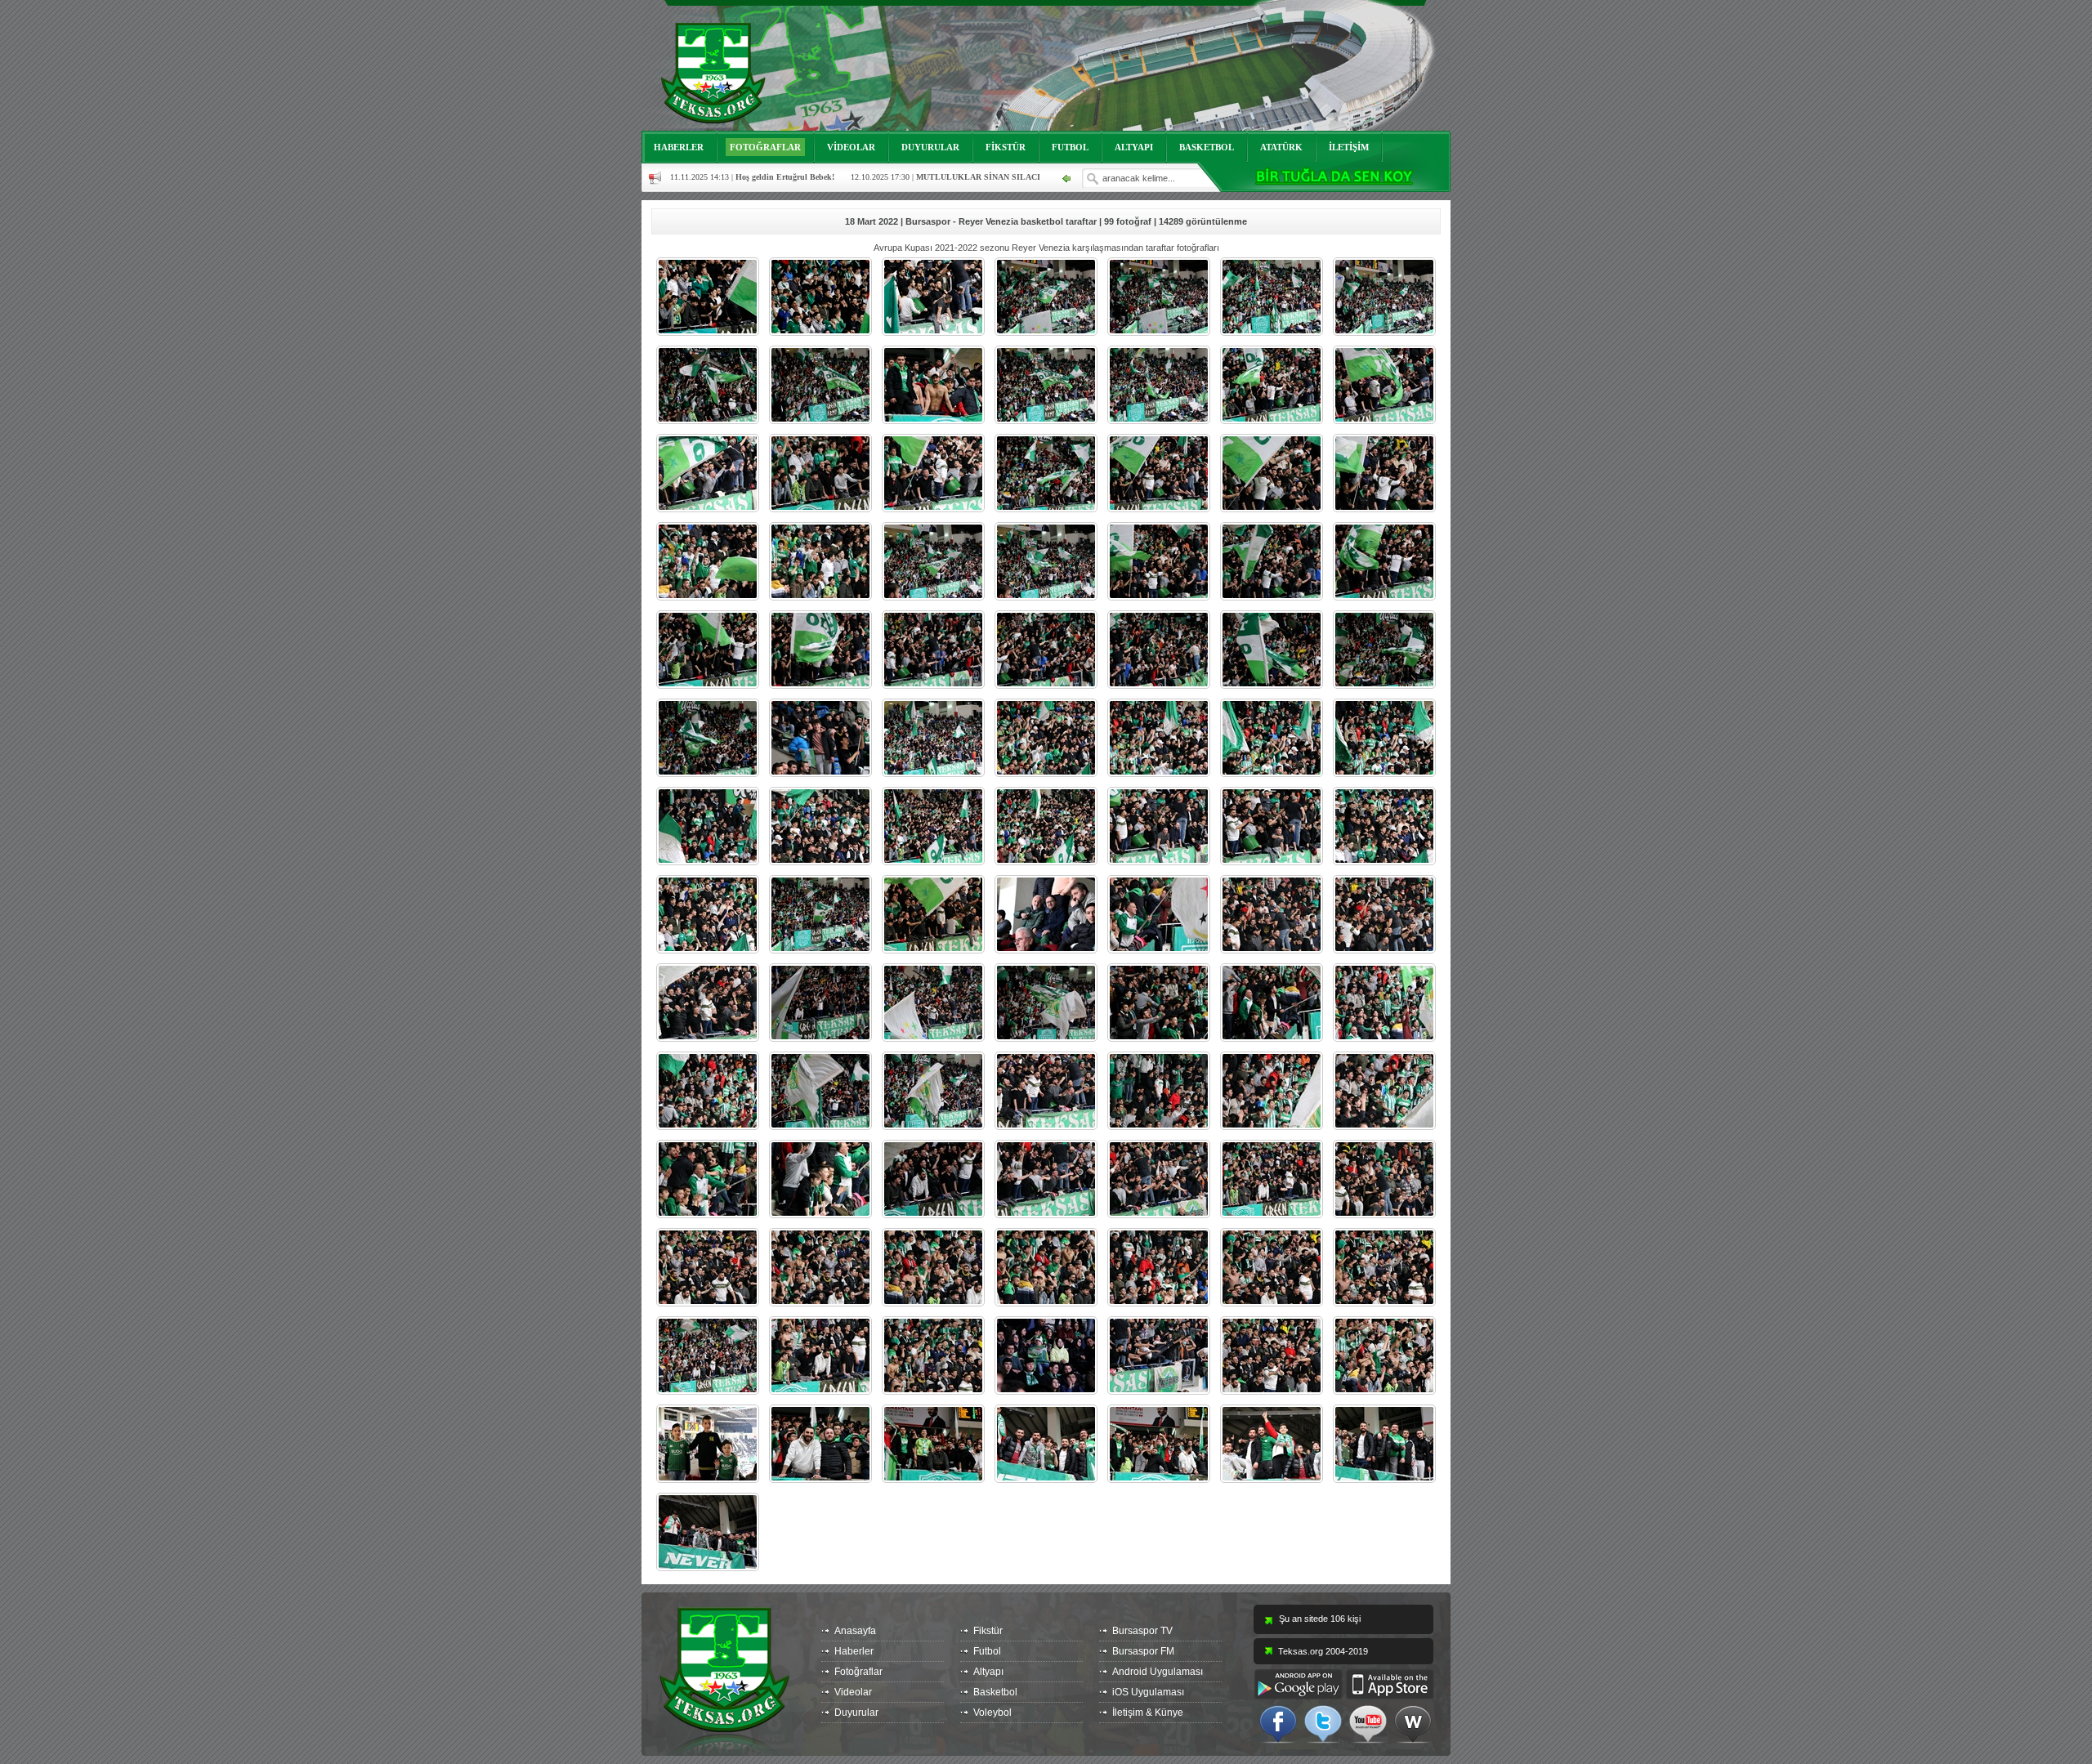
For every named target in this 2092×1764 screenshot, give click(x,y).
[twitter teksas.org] (1323, 1723)
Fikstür (988, 1631)
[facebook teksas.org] (1278, 1723)
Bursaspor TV (1142, 1631)
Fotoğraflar (858, 1672)
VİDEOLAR (851, 147)
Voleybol (992, 1713)
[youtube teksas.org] (1368, 1723)
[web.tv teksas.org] (1413, 1723)
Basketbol (995, 1692)
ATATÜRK (1281, 147)
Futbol (987, 1651)
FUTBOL (1070, 147)
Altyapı (988, 1672)
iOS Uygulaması (1148, 1692)
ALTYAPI (1134, 147)
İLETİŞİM (1349, 147)
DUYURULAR (930, 147)
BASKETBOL (1207, 147)
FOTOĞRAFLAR (765, 147)
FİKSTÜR (1006, 147)
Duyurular (856, 1713)
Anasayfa (855, 1631)
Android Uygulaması (1158, 1672)
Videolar (853, 1692)
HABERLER (679, 147)
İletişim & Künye (1148, 1713)
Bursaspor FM (1143, 1651)
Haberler (854, 1651)
